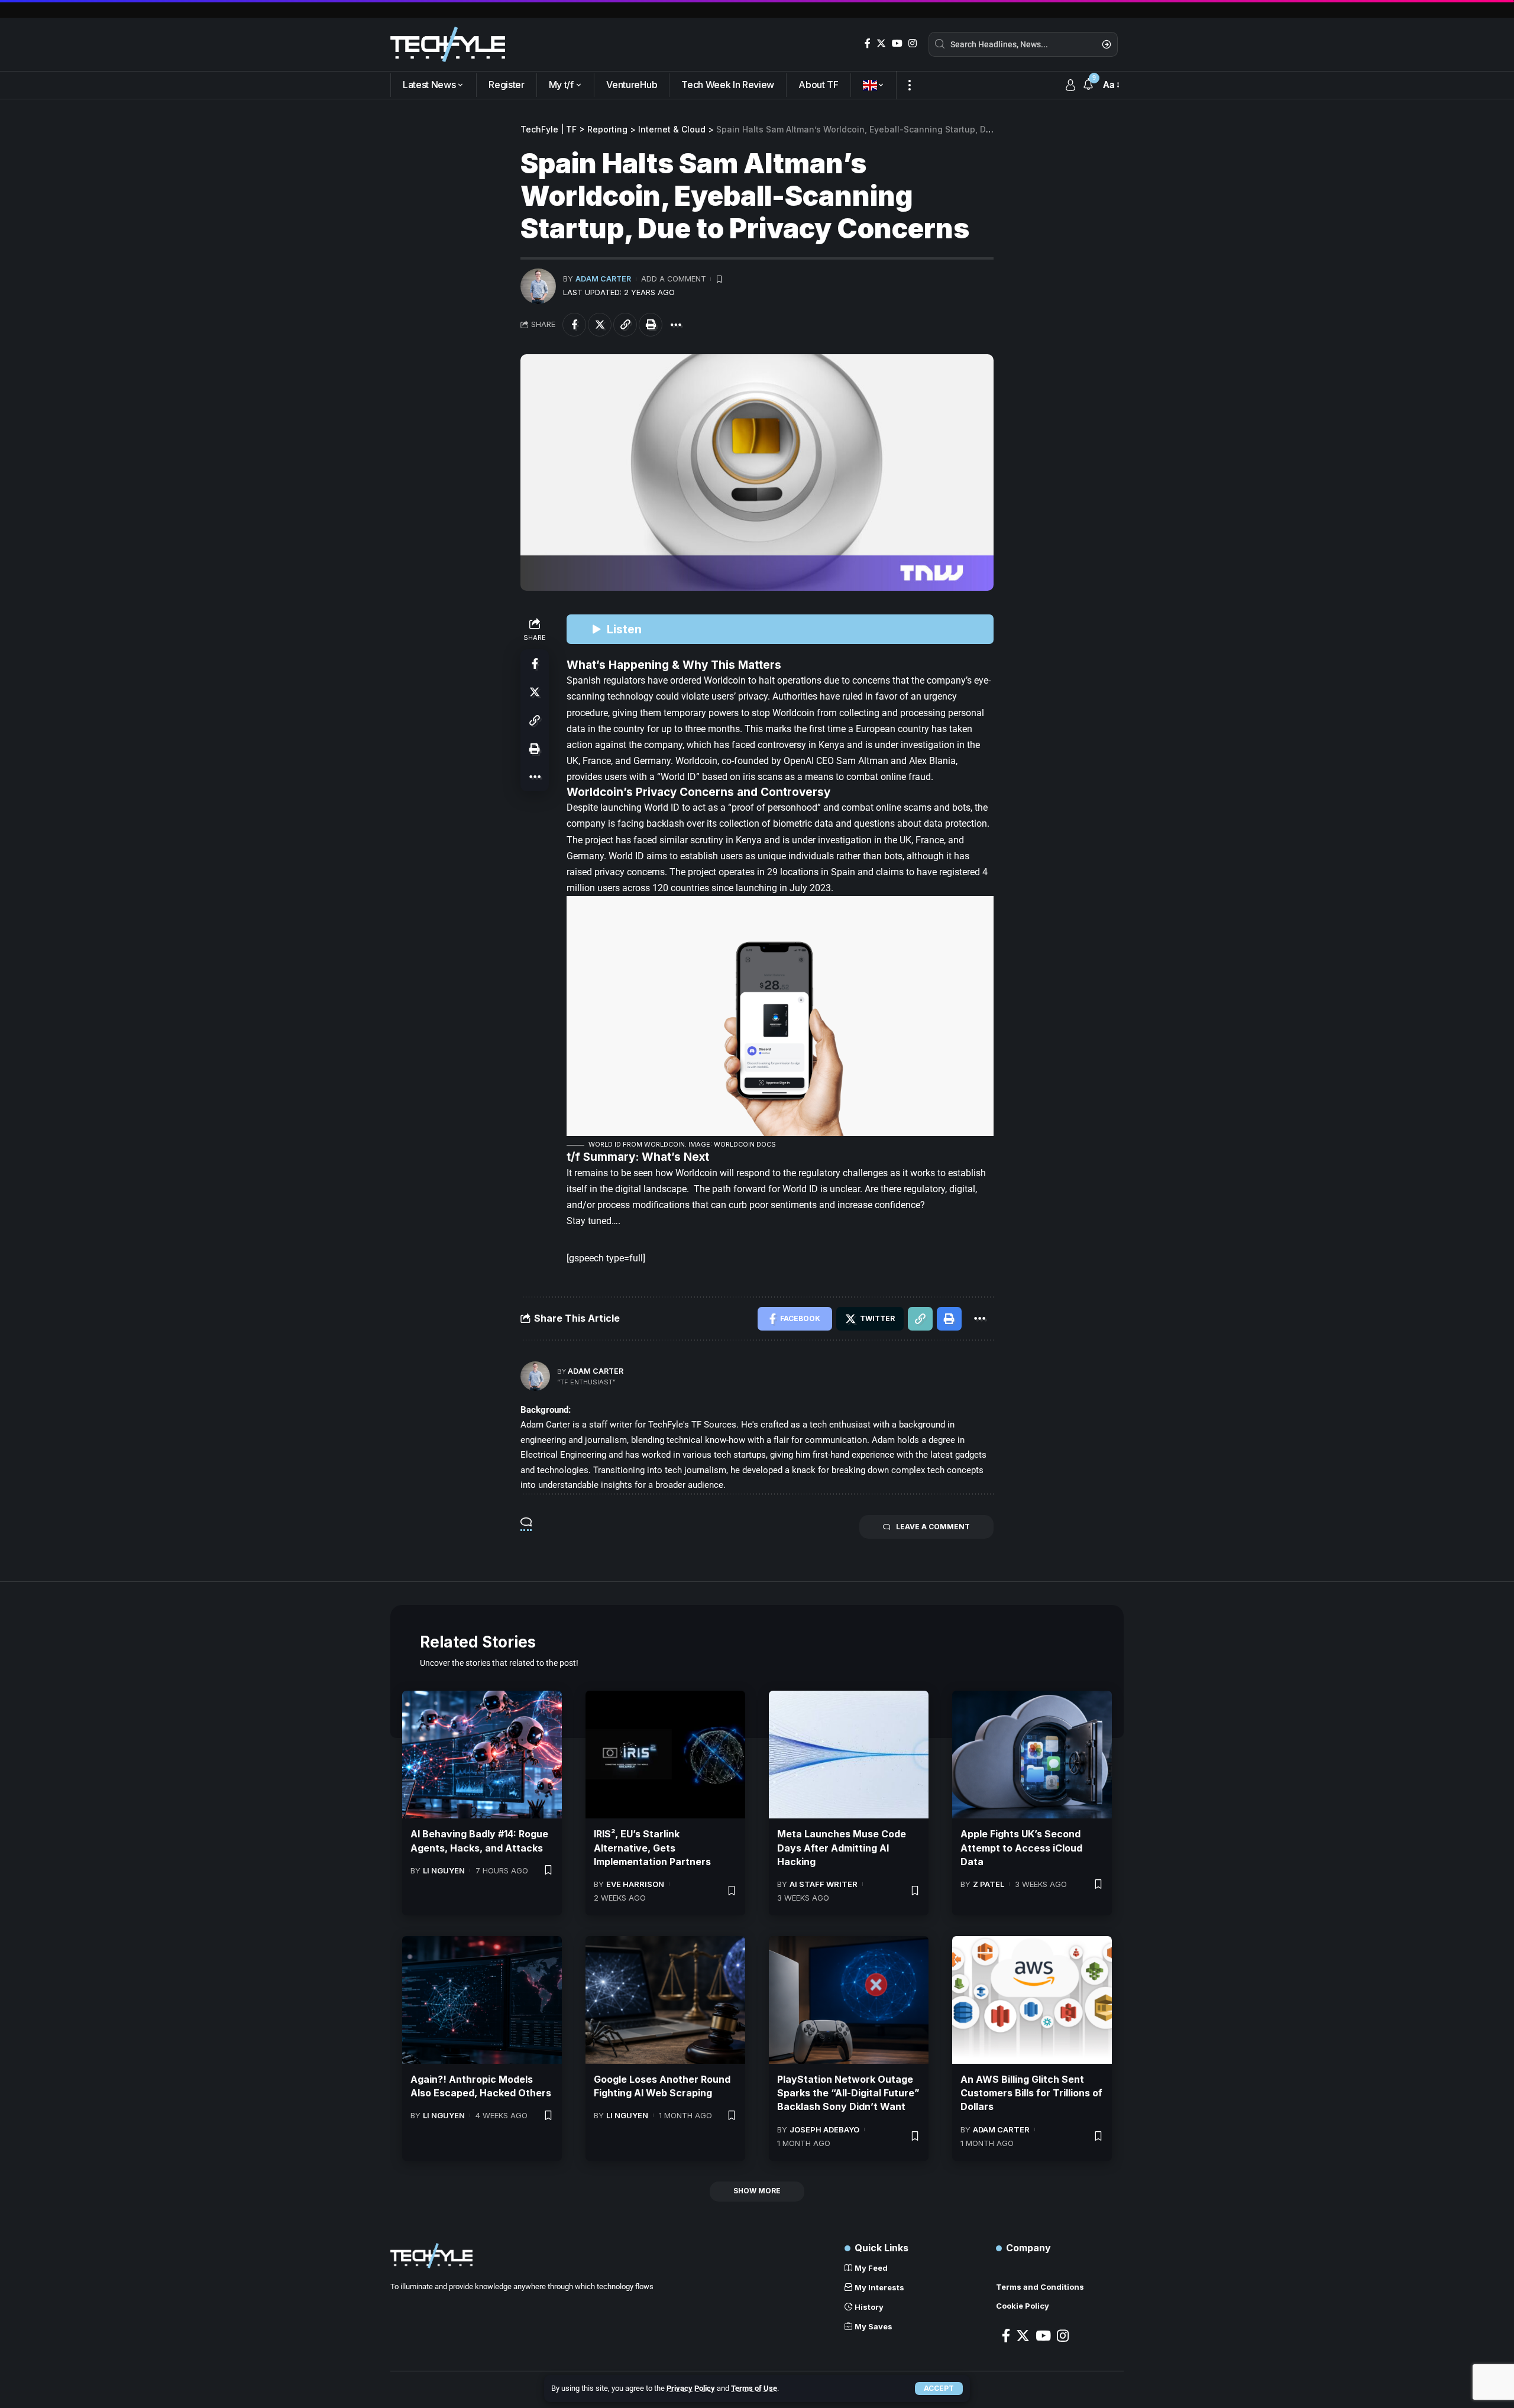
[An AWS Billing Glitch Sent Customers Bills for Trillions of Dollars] (1032, 2000)
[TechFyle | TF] (448, 44)
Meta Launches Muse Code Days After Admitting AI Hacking (842, 1847)
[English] (874, 85)
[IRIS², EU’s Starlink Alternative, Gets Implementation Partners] (665, 1755)
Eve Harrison (635, 1884)
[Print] (651, 325)
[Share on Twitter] (600, 325)
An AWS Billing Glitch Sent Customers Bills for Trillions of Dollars (1031, 2093)
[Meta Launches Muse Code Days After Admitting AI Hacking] (849, 1755)
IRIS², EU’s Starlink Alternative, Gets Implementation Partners (652, 1847)
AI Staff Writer (824, 1884)
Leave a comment (933, 1527)
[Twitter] (881, 43)
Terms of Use (754, 2388)
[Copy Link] (625, 325)
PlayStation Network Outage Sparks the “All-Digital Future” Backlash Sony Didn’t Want (848, 2093)
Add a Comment (674, 279)
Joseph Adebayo (824, 2129)
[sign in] (1070, 85)
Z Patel (989, 1884)
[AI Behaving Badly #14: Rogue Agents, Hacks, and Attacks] (482, 1755)
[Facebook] (868, 43)
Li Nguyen (444, 1870)
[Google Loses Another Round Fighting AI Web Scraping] (665, 2000)
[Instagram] (913, 43)
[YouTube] (897, 43)
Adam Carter (603, 279)
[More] (676, 325)
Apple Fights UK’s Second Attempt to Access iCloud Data (1021, 1847)
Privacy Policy (691, 2388)
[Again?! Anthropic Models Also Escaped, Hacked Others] (482, 2000)
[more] (909, 85)
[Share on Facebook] (574, 325)
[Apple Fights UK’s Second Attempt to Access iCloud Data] (1032, 1755)
